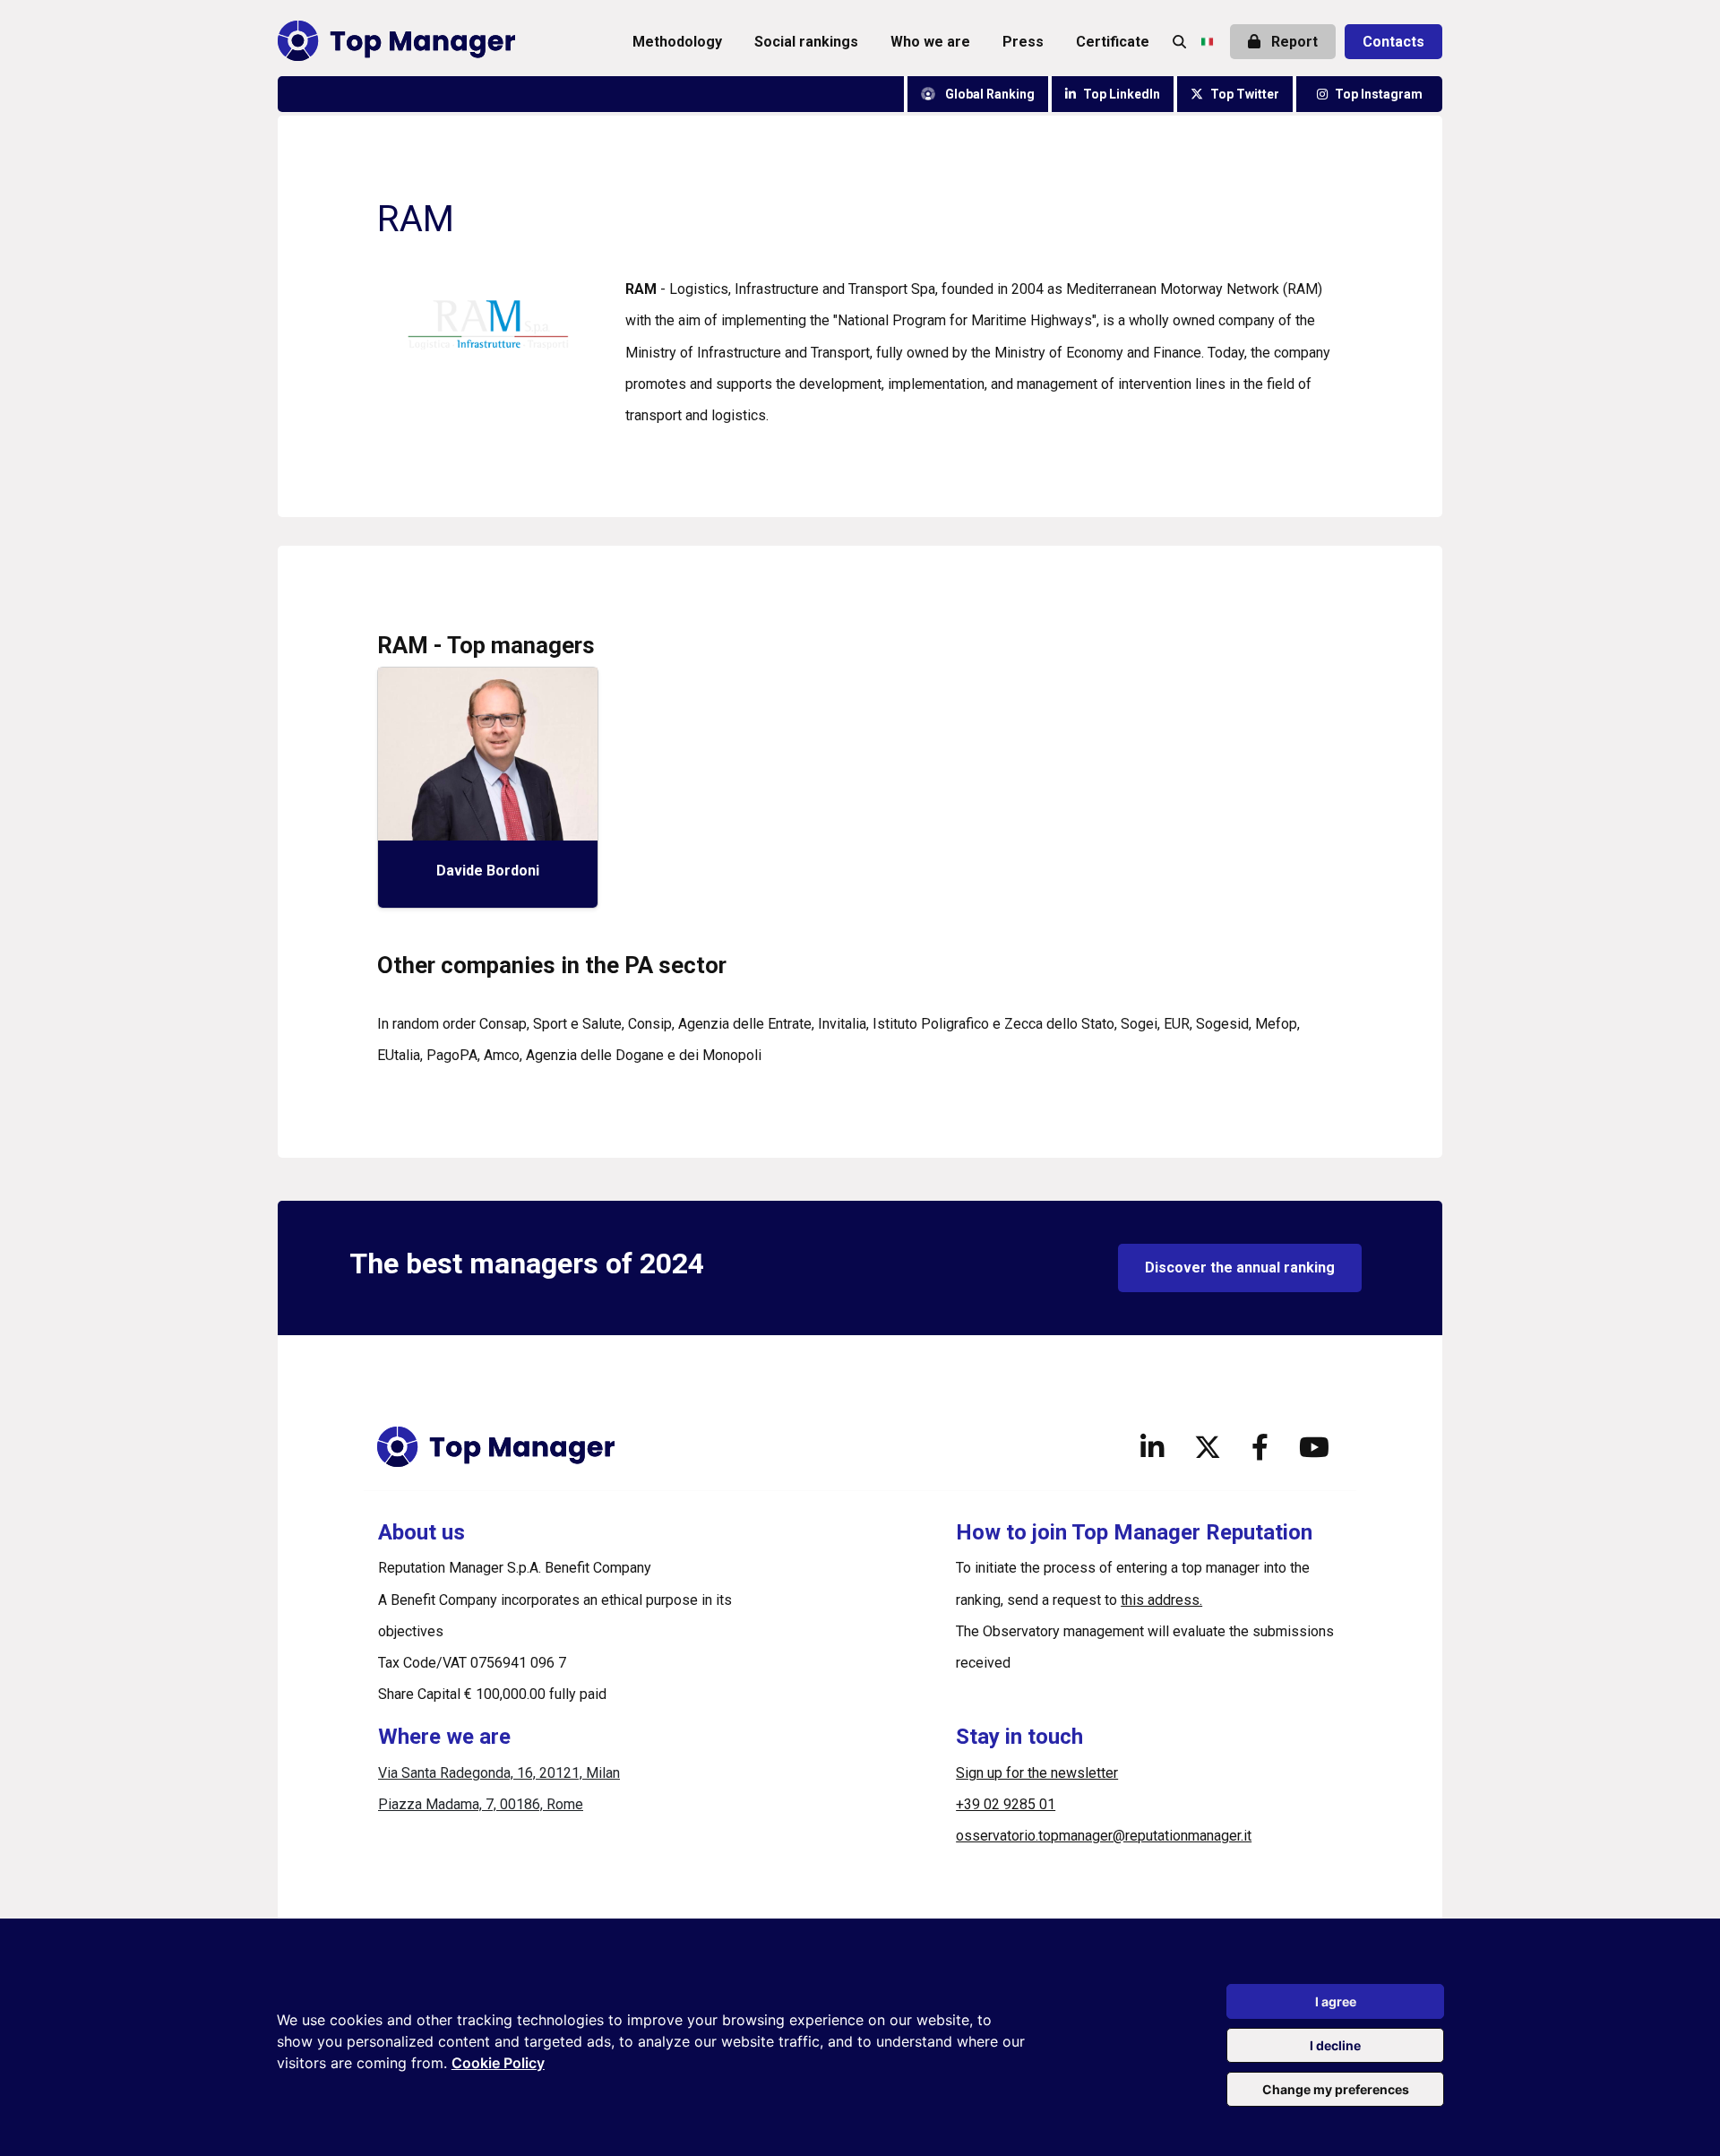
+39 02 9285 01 (1006, 1804)
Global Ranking (989, 94)
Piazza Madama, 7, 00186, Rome (481, 1804)
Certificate (1113, 42)
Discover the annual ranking (1240, 1268)
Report (1293, 42)
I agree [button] (1336, 2001)
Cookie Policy (498, 2063)
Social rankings (806, 42)
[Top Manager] (396, 42)
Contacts (1393, 42)
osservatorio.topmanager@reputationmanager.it (1104, 1836)
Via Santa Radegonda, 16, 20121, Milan (499, 1773)
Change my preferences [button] (1336, 2089)
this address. (1161, 1600)
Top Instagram (1379, 94)
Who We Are (930, 42)
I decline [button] (1335, 2045)
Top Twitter (1245, 94)
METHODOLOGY (677, 42)
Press (1023, 42)
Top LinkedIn (1122, 94)
